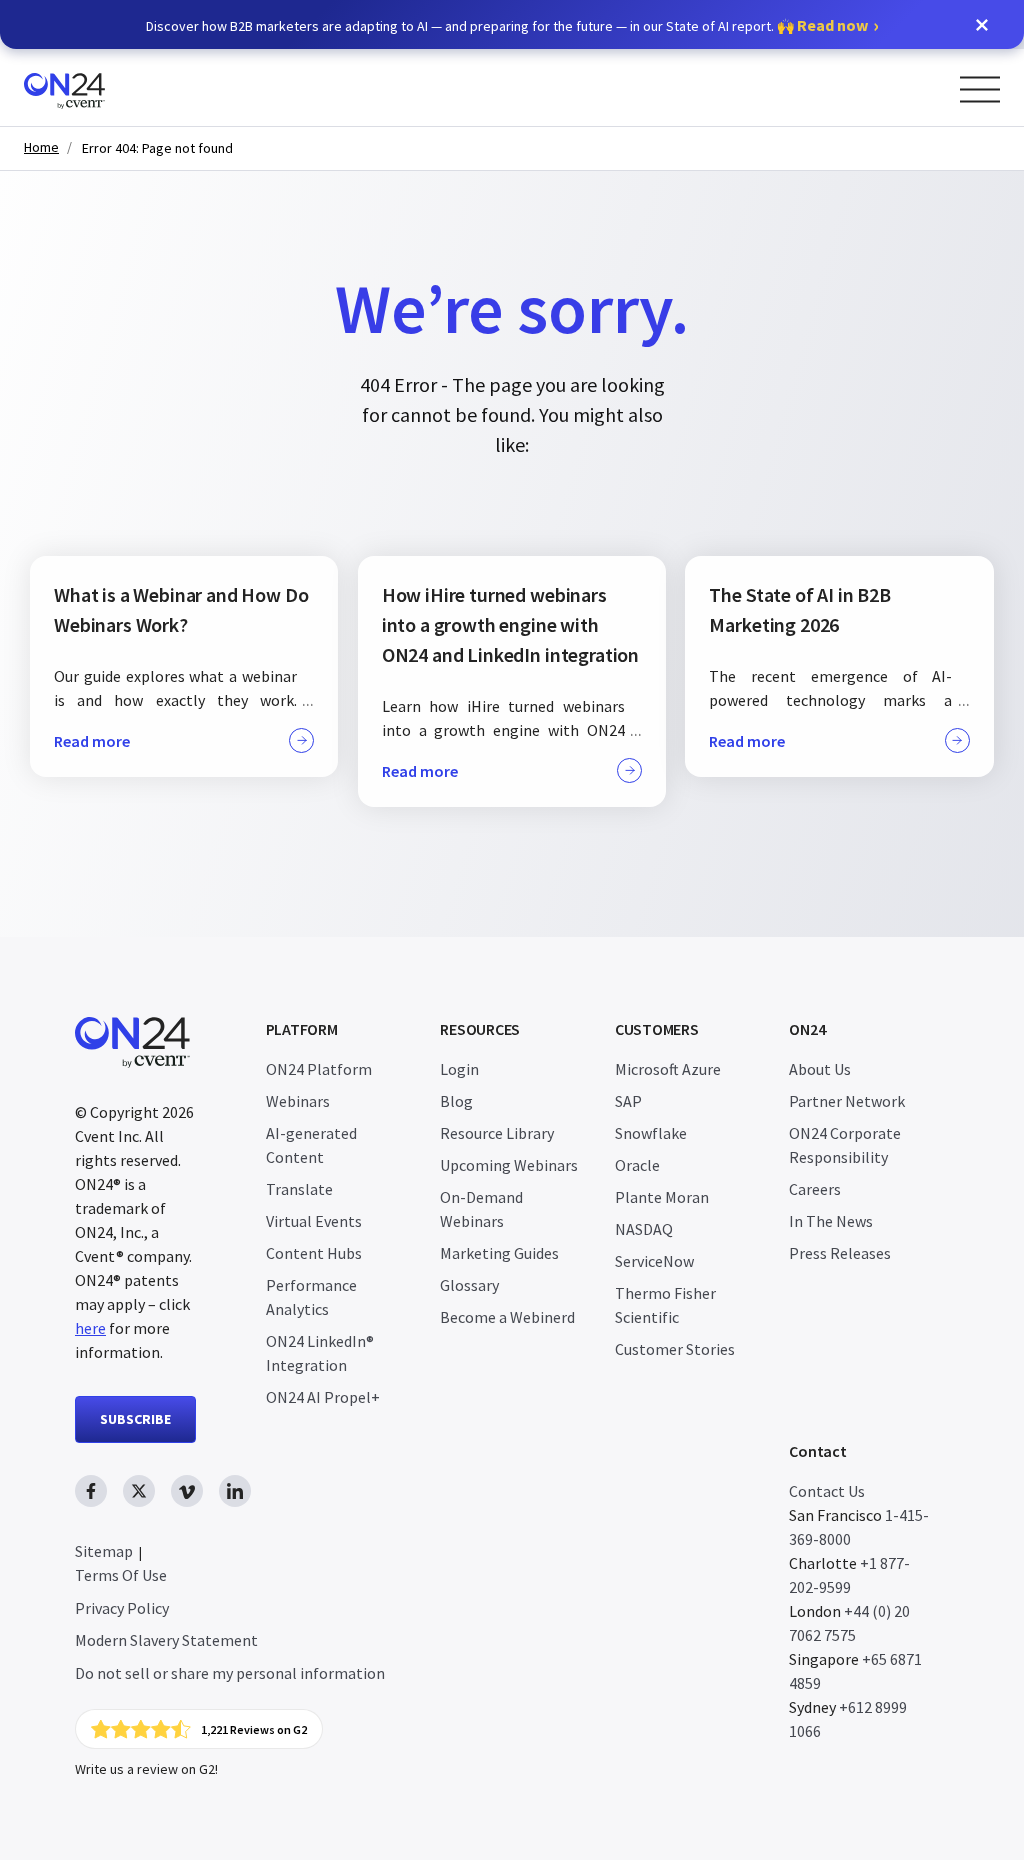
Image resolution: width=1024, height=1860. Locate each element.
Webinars (298, 1101)
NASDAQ (644, 1229)
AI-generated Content (311, 1145)
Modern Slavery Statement (166, 1640)
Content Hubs (314, 1253)
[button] (982, 25)
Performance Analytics (311, 1297)
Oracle (637, 1165)
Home (41, 147)
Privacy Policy (122, 1608)
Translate (299, 1189)
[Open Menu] (980, 89)
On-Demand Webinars (481, 1209)
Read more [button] (92, 741)
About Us (820, 1069)
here (90, 1328)
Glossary (469, 1285)
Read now (832, 25)
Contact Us (827, 1491)
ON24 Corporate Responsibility (845, 1145)
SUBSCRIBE (135, 1419)
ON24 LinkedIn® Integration (320, 1353)
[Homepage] (102, 87)
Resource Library (497, 1133)
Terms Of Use (121, 1575)
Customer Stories (675, 1349)
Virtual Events (314, 1221)
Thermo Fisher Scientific (665, 1305)
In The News (831, 1221)
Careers (815, 1189)
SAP (628, 1101)
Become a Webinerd (507, 1317)
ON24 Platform (319, 1069)
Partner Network (847, 1101)
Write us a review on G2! (146, 1769)
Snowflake (651, 1133)
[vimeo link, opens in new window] (187, 1491)
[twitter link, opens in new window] (139, 1491)
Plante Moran (662, 1197)
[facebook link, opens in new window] (91, 1491)
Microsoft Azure (668, 1069)
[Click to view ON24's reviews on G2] (199, 1729)
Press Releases (840, 1253)
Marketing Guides (499, 1253)
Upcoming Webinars (509, 1165)
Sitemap (104, 1551)
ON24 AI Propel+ (323, 1397)
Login (459, 1069)
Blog (456, 1101)
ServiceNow (654, 1261)
